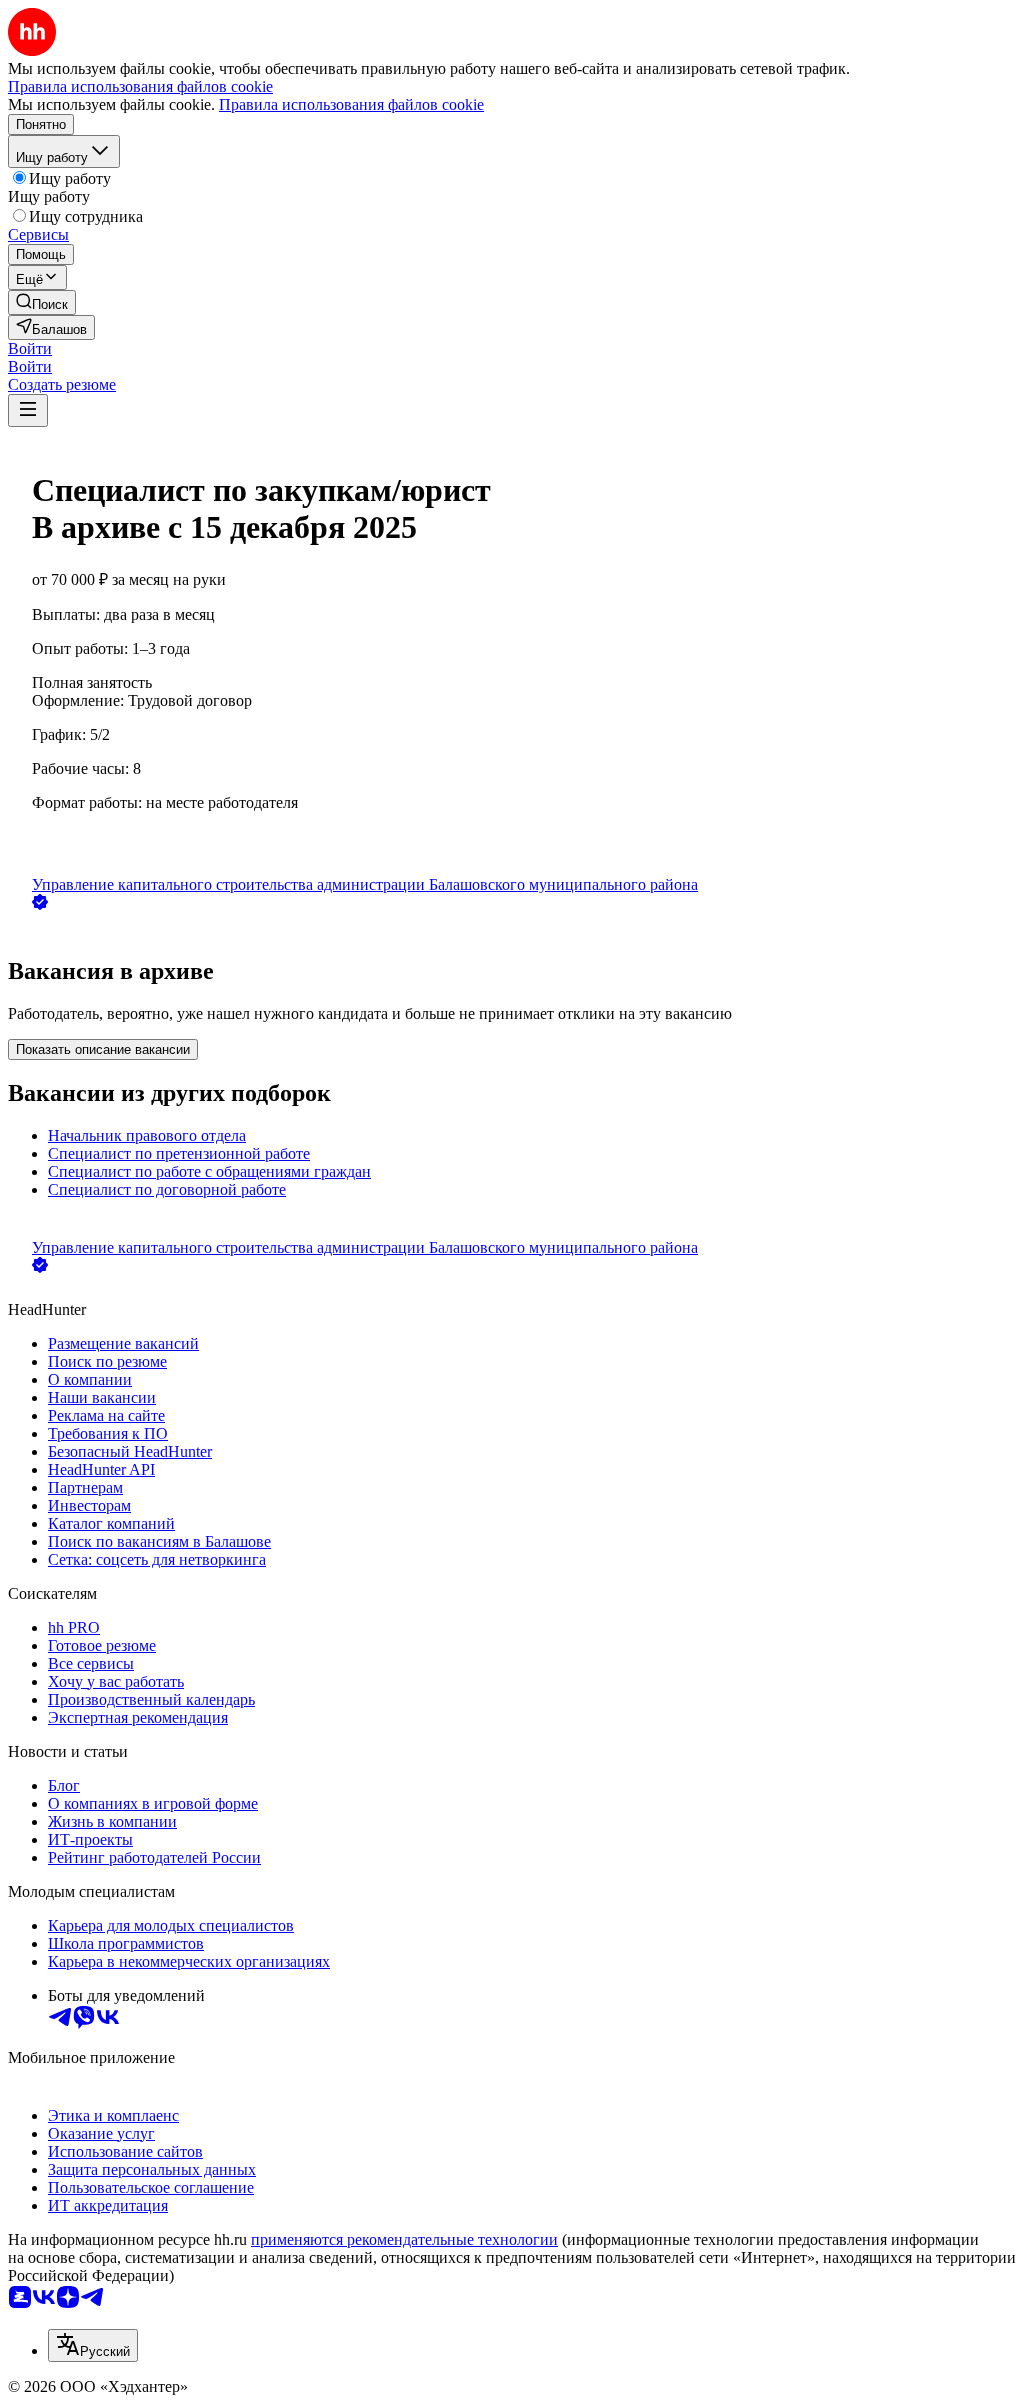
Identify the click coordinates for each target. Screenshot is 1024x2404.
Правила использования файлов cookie (351, 104)
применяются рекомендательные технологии (404, 2239)
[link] (42, 302)
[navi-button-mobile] (28, 410)
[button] (30, 348)
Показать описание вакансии (103, 1049)
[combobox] (93, 2345)
